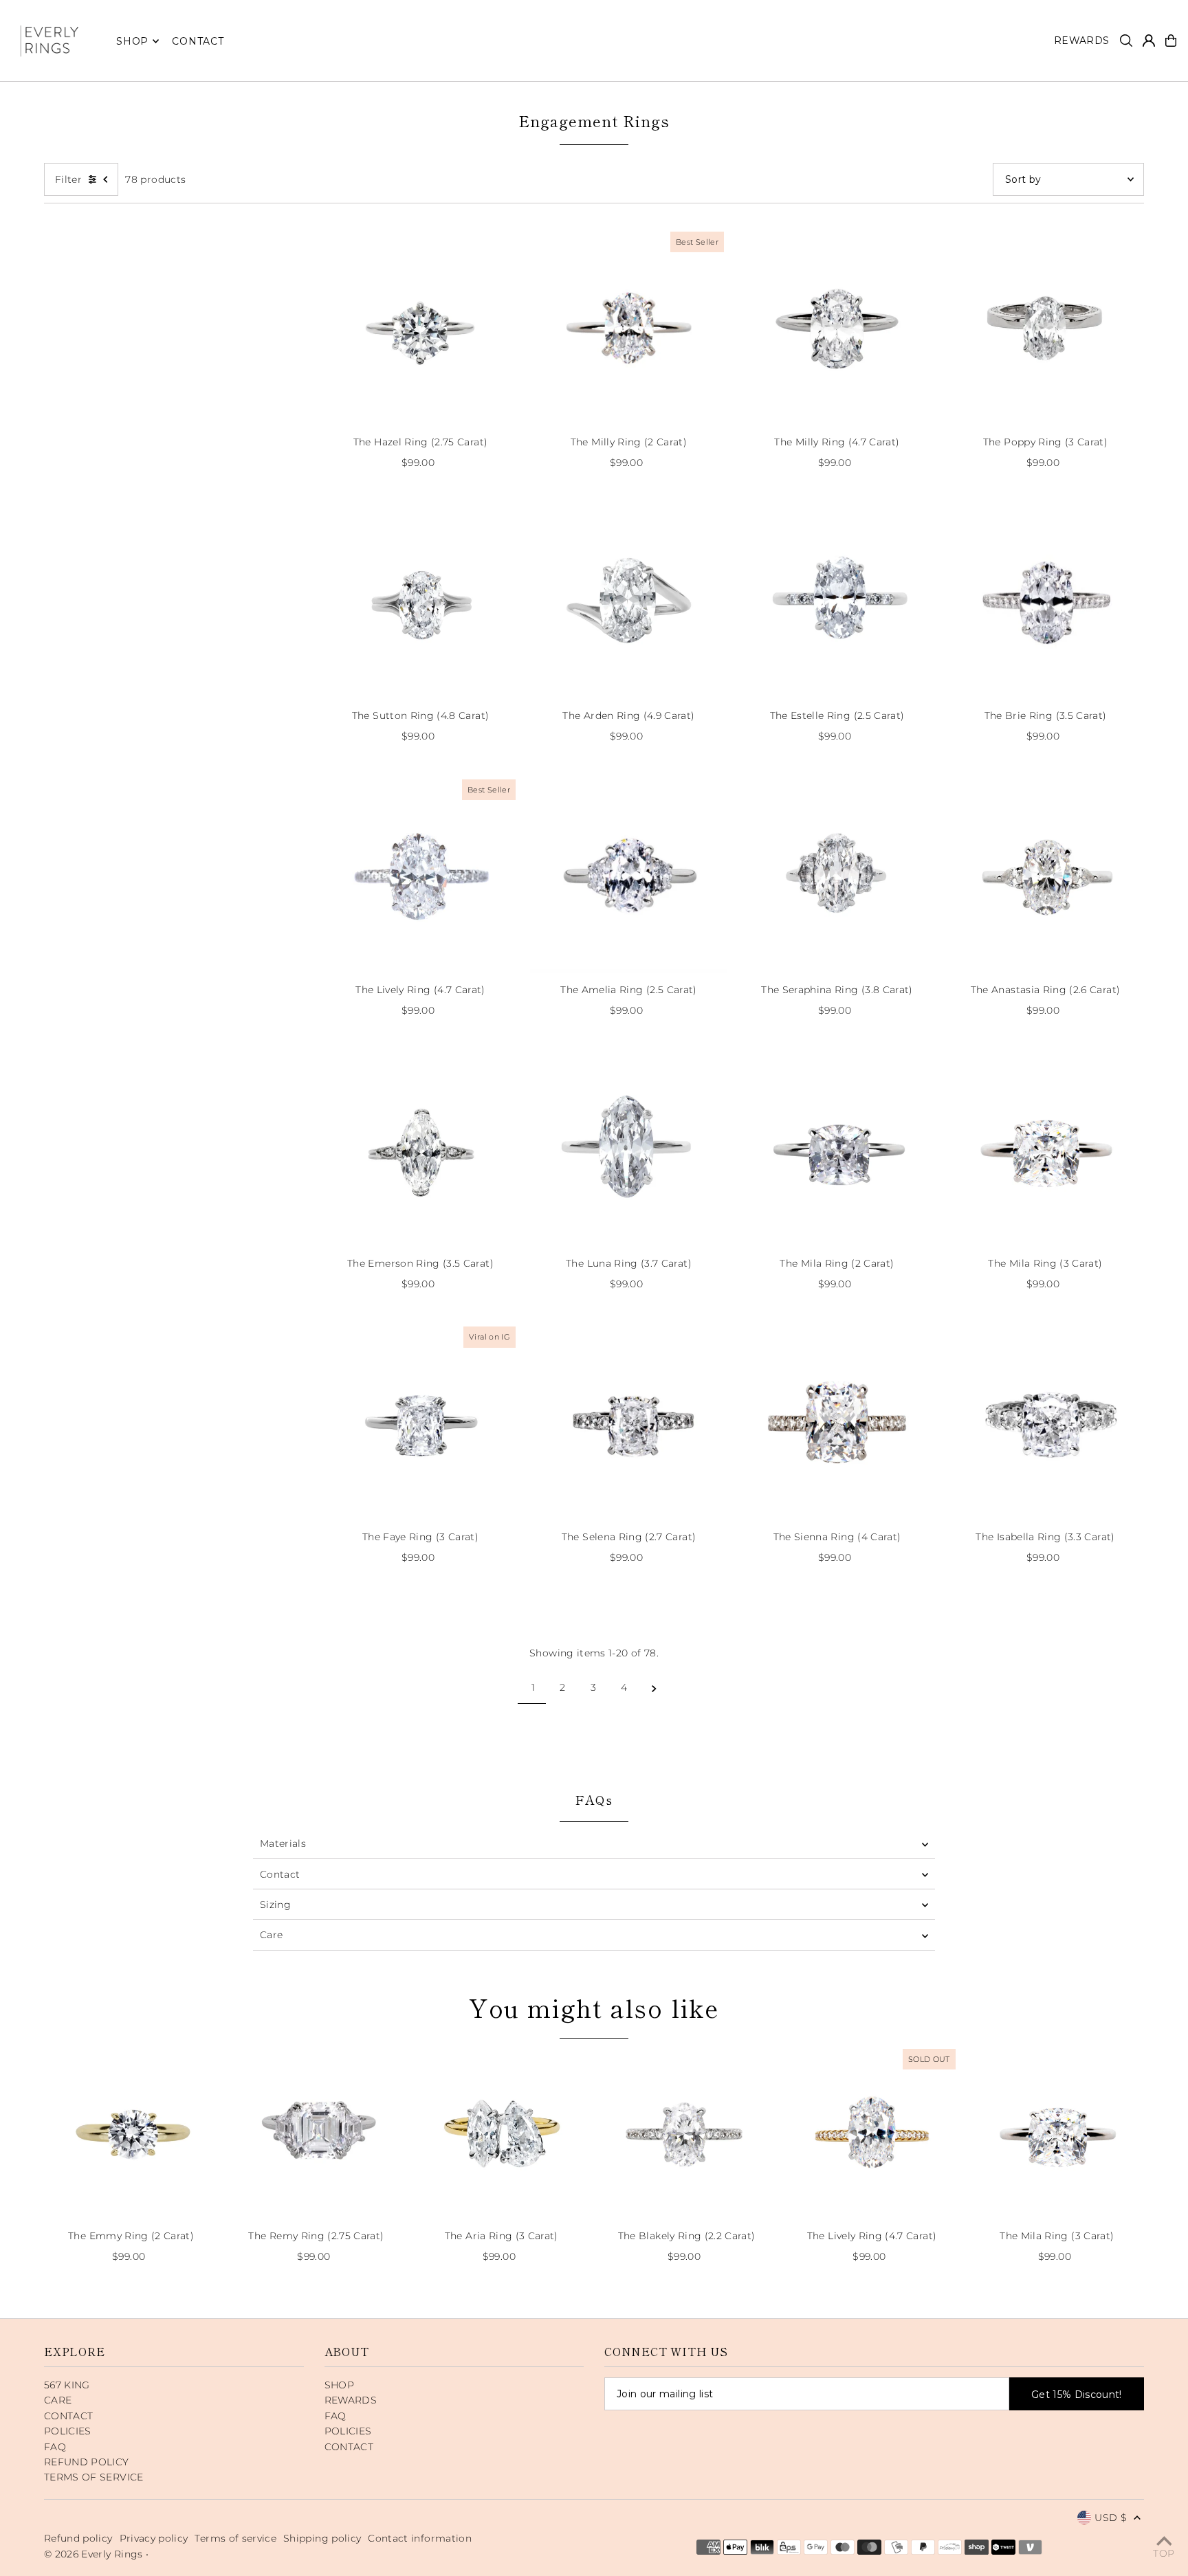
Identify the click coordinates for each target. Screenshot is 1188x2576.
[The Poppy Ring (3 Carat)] (1045, 327)
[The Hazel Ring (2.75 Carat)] (420, 327)
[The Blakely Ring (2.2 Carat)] (686, 2132)
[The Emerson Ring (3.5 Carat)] (420, 1148)
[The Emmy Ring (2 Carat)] (131, 2132)
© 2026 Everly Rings (95, 2554)
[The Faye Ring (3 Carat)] (420, 1422)
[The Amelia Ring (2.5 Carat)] (629, 875)
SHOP (132, 41)
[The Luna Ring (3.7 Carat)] (629, 1148)
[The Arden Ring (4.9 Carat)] (629, 600)
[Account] (1149, 41)
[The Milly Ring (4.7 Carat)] (837, 327)
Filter (68, 179)
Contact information (420, 2538)
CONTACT (68, 2416)
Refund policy (78, 2538)
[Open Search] (1126, 41)
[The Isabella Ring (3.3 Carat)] (1045, 1422)
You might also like (594, 2007)
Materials (283, 1843)
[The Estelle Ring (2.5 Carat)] (837, 600)
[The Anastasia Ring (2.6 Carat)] (1045, 875)
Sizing (275, 1905)
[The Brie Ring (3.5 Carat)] (1045, 600)
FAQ (55, 2447)
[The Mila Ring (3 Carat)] (1045, 1148)
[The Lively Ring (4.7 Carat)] (420, 875)
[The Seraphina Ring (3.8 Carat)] (837, 875)
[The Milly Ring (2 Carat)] (629, 327)
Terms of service (235, 2538)
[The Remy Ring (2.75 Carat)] (316, 2132)
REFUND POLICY (87, 2462)
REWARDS (351, 2400)
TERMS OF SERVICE (94, 2477)
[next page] (654, 1687)
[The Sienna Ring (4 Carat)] (837, 1422)
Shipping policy (322, 2538)
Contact (280, 1874)
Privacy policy (154, 2538)
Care (271, 1935)
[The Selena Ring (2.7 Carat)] (629, 1422)
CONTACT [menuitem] (198, 41)
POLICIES (68, 2431)
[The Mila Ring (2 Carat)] (837, 1148)
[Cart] (1171, 41)
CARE (58, 2400)
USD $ (1111, 2518)
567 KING (67, 2385)
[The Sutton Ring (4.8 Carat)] (420, 600)
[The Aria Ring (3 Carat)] (502, 2132)
